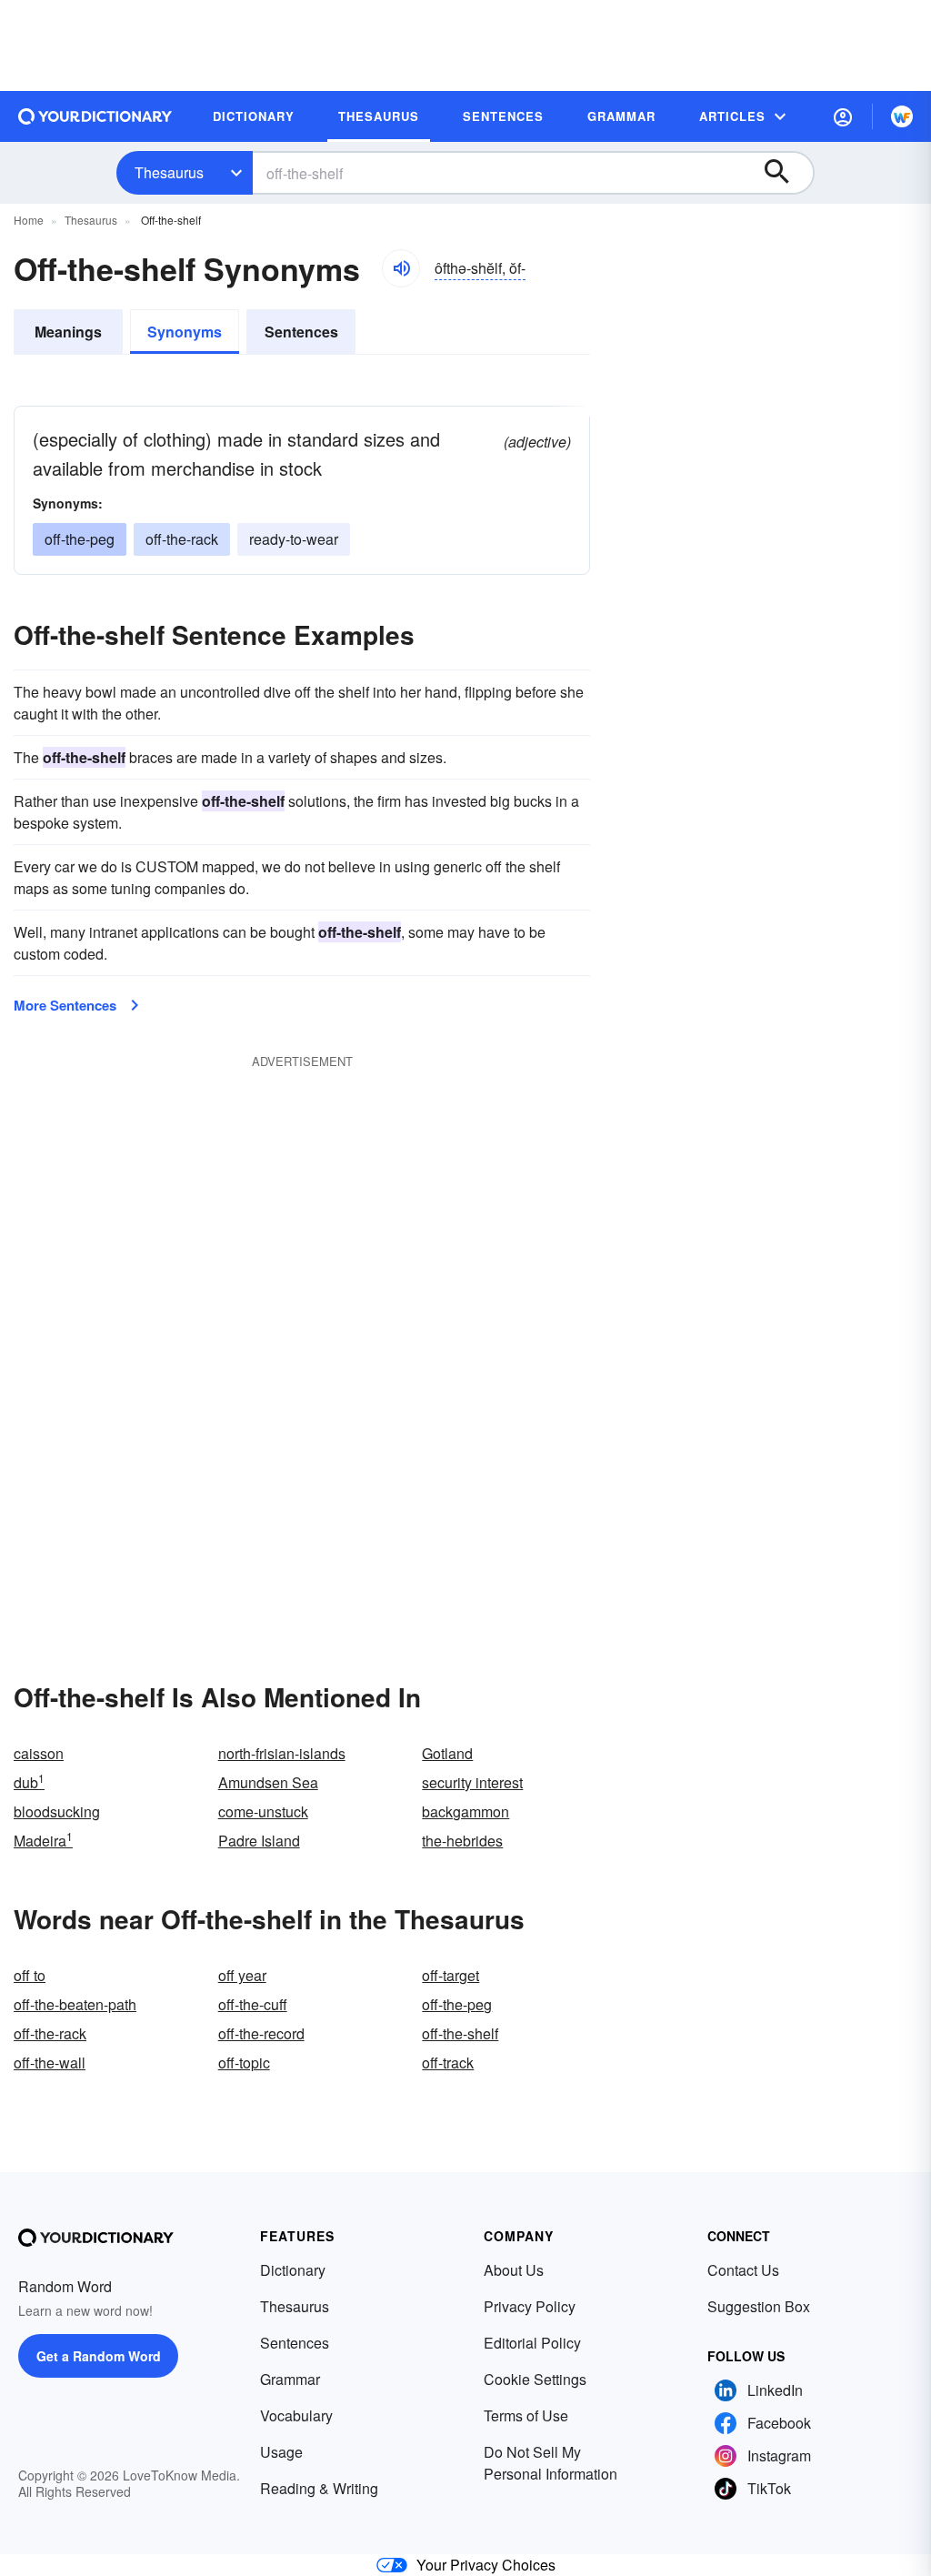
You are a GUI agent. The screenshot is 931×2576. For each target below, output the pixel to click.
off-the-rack (182, 539)
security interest (472, 1782)
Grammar (290, 2379)
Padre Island (259, 1841)
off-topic (244, 2063)
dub (29, 1782)
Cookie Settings (535, 2379)
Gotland (447, 1753)
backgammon (465, 1811)
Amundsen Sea (268, 1782)
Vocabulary (296, 2415)
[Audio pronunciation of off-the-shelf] (401, 268)
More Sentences (65, 1005)
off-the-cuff (253, 2004)
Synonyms (185, 332)
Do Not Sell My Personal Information (551, 2463)
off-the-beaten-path (75, 2004)
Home (29, 220)
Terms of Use (526, 2415)
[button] (843, 116)
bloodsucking (57, 1811)
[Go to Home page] (95, 116)
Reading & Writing (319, 2488)
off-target (450, 1975)
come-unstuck (263, 1811)
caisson (39, 1753)
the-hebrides (462, 1841)
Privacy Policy (530, 2306)
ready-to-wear (294, 539)
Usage (281, 2452)
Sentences (301, 332)
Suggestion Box (759, 2306)
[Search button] (786, 173)
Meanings (68, 332)
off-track (448, 2063)
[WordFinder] (902, 116)
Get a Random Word (99, 2356)
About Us (514, 2270)
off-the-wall (50, 2063)
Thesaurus (169, 172)
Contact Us (743, 2270)
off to (30, 1975)
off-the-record (261, 2033)
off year (242, 1975)
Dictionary (293, 2270)
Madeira (43, 1841)
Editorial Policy (532, 2343)
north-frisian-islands (282, 1753)
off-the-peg (80, 539)
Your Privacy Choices (486, 2565)
